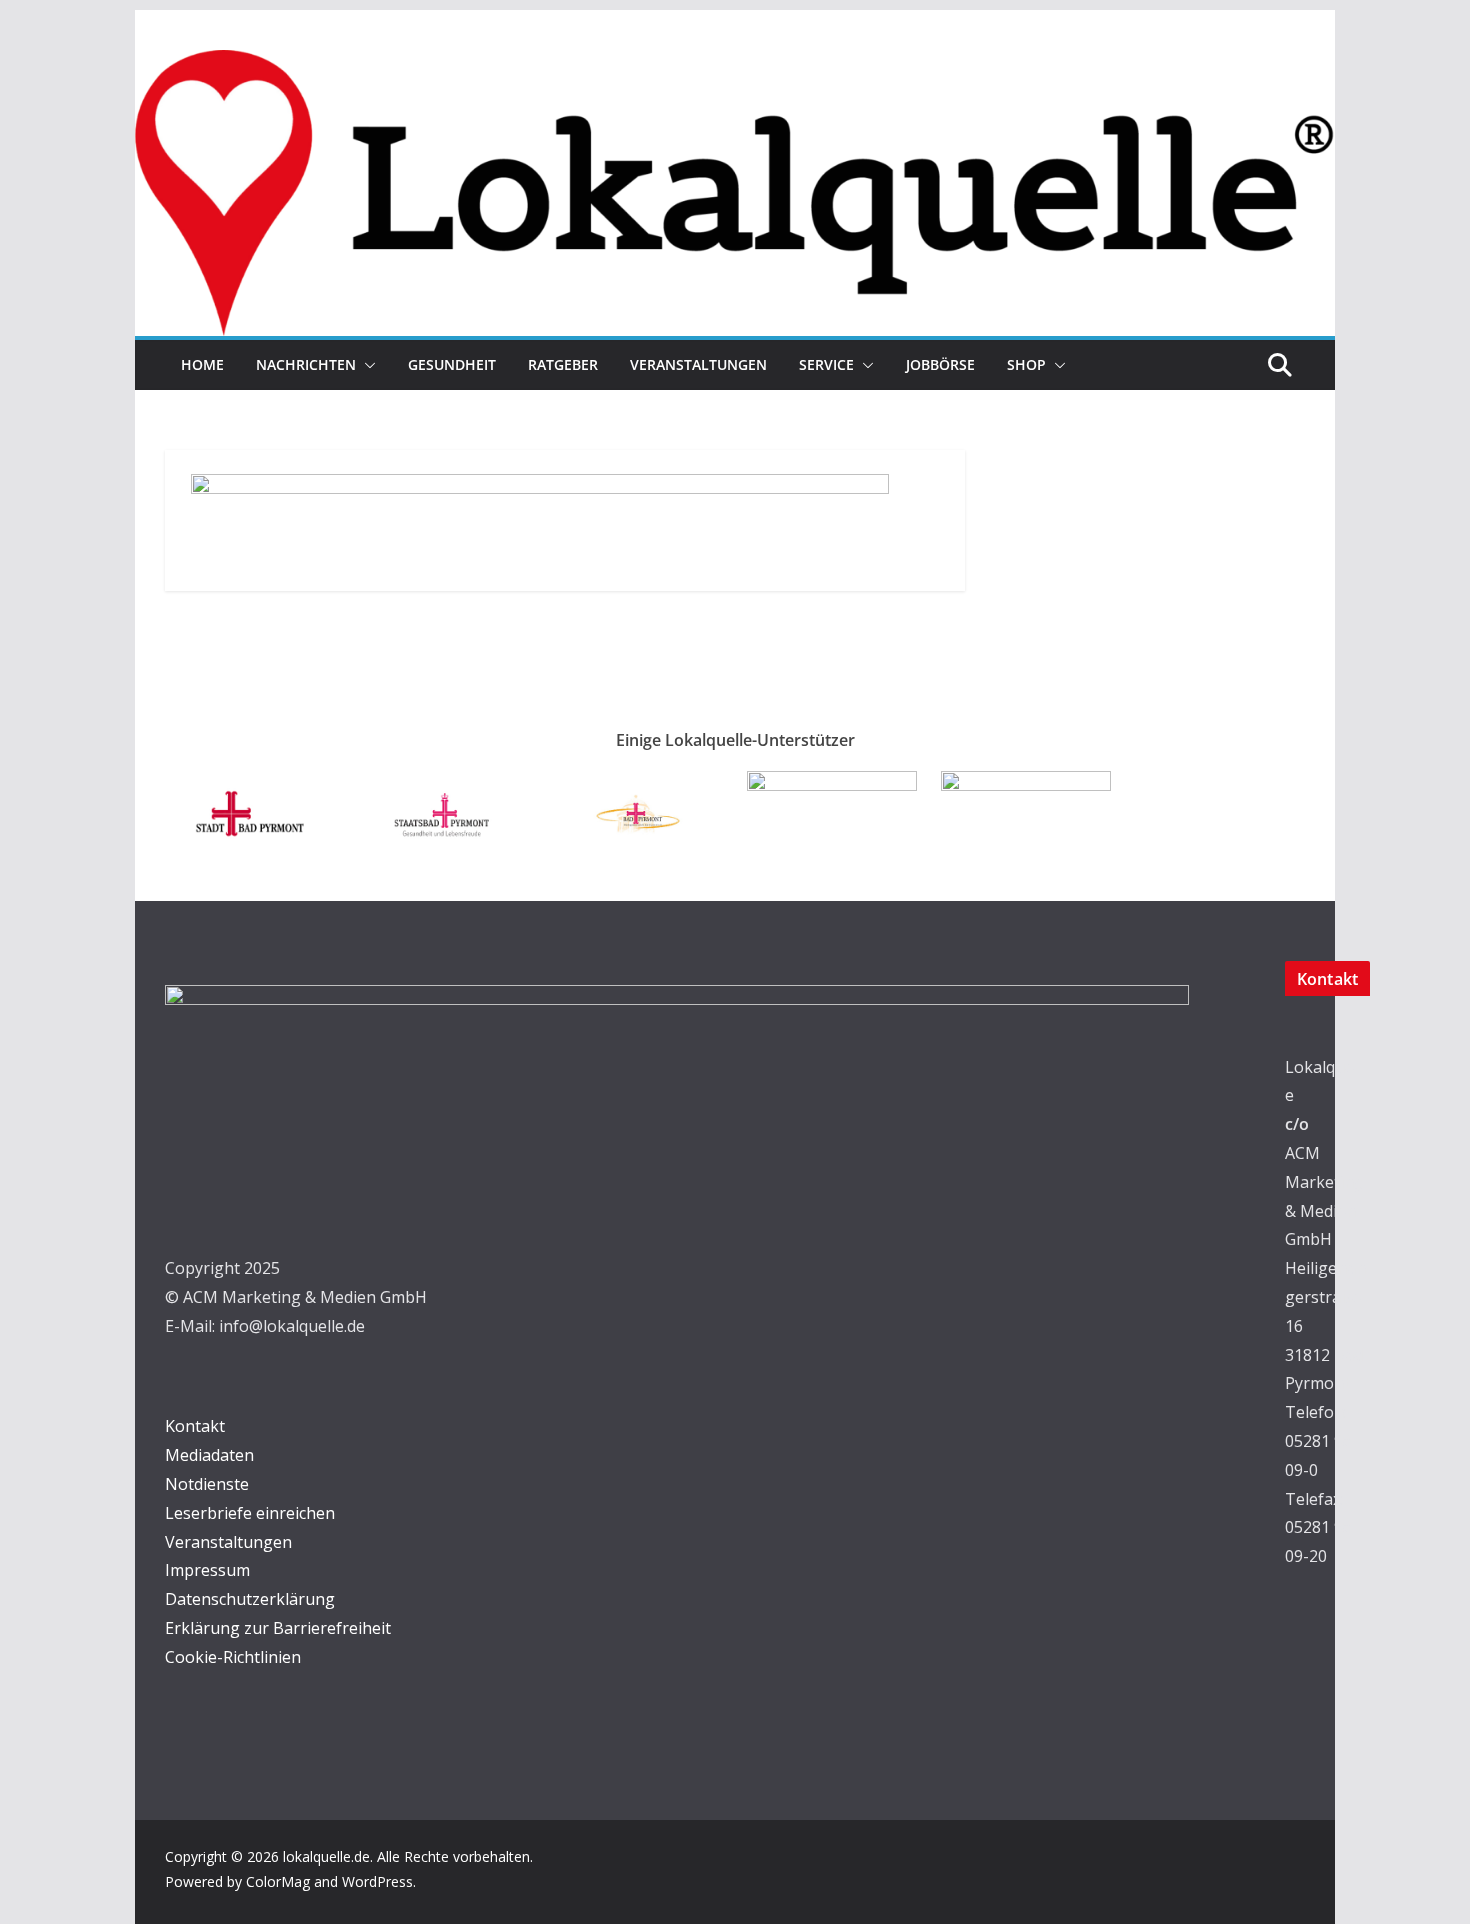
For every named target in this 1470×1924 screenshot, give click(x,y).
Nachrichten (306, 364)
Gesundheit (452, 364)
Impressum (207, 1570)
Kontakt (195, 1426)
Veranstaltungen (698, 364)
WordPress (377, 1881)
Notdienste (207, 1484)
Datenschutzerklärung (250, 1599)
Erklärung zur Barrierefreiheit (278, 1628)
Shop (1026, 364)
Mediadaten (209, 1455)
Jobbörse (940, 364)
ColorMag (278, 1881)
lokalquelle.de (326, 1856)
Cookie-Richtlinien (233, 1657)
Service (826, 364)
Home (202, 364)
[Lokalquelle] (735, 64)
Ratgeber (563, 364)
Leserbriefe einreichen (250, 1513)
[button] (366, 365)
